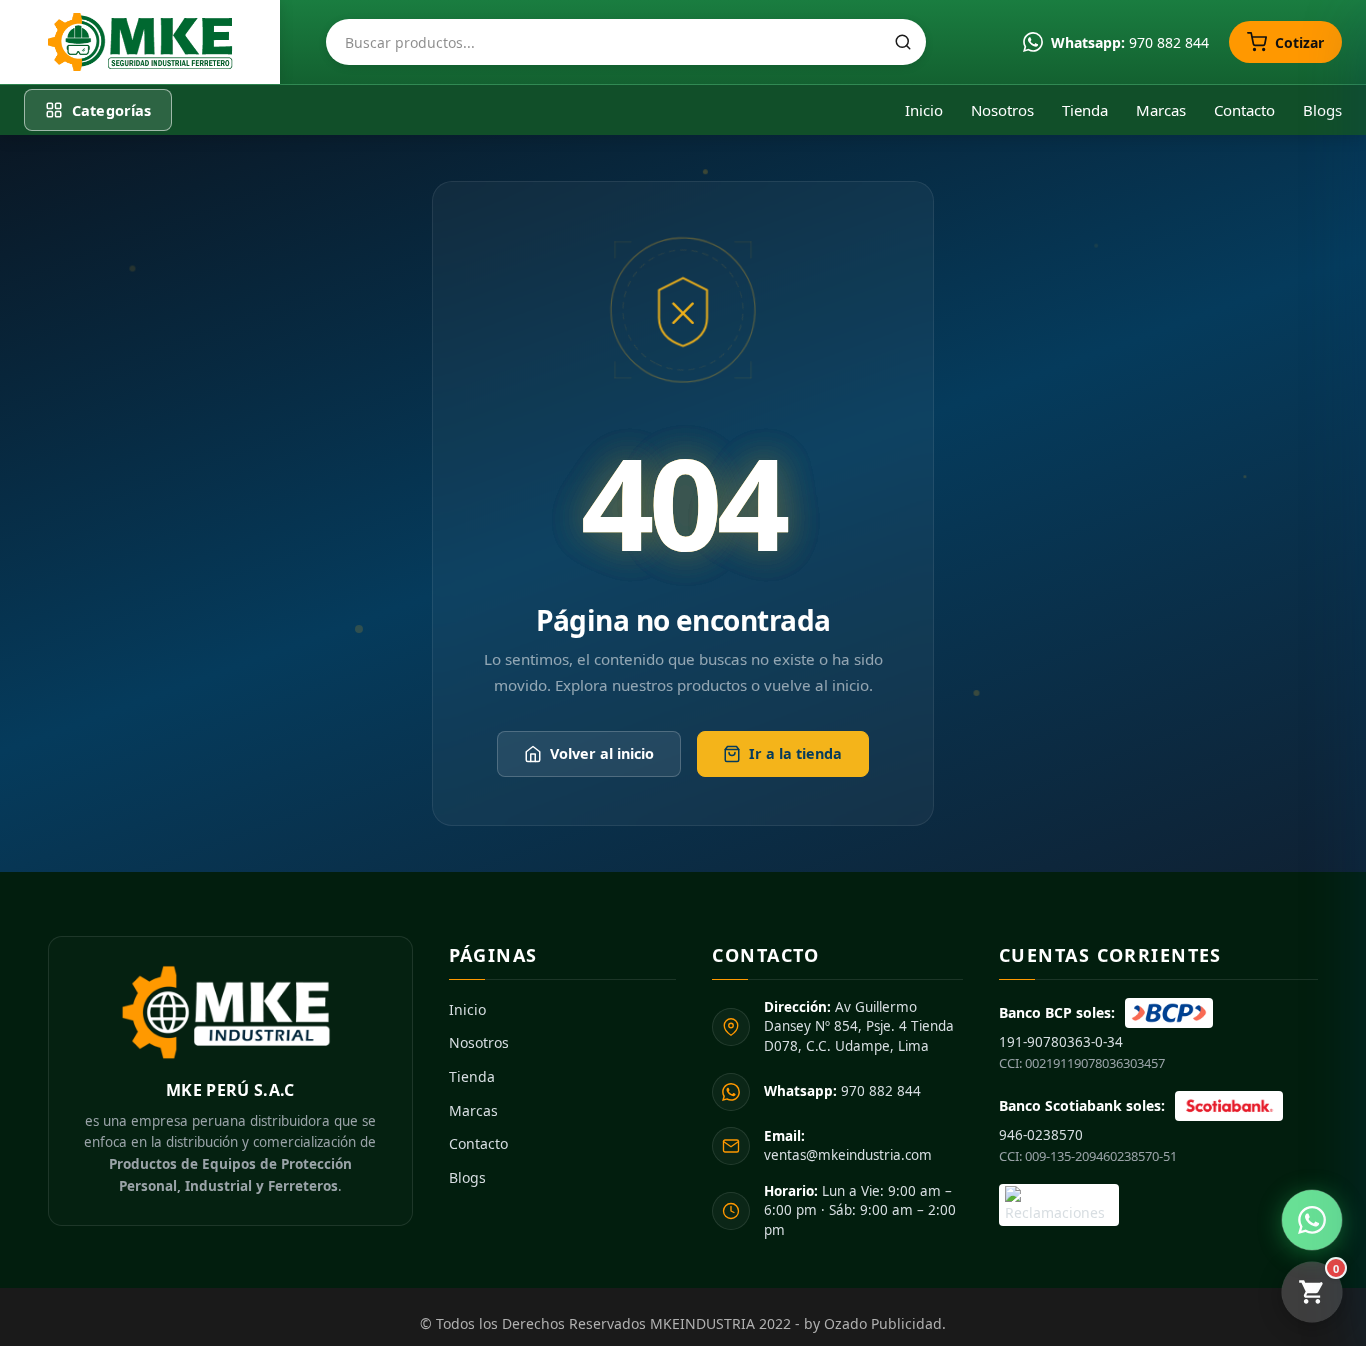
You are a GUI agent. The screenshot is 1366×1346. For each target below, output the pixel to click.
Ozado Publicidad (883, 1323)
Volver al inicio (602, 753)
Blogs (1322, 110)
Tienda (1085, 110)
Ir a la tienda (795, 753)
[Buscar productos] (903, 42)
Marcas (1161, 110)
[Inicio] (140, 42)
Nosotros (1002, 110)
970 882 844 (842, 1091)
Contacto (1244, 110)
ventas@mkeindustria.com (848, 1146)
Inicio (924, 110)
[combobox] (626, 42)
